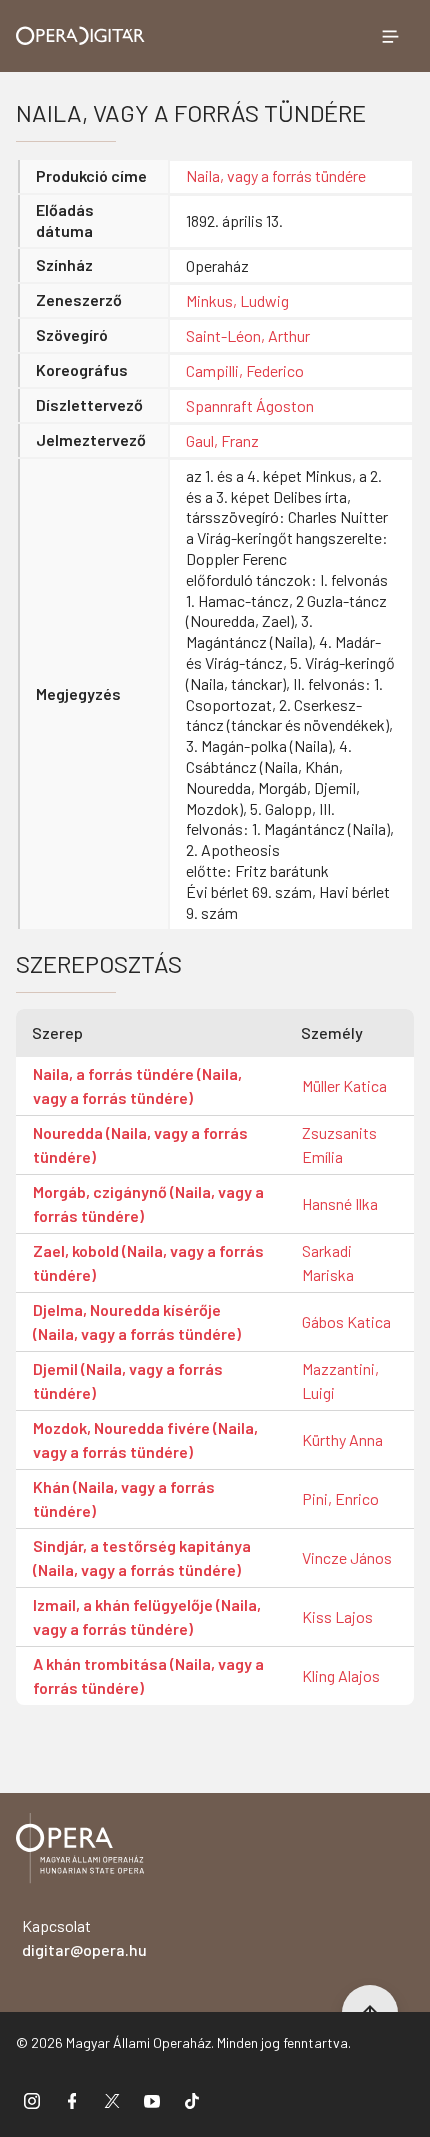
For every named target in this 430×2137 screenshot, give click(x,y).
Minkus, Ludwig (237, 300)
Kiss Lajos (337, 1616)
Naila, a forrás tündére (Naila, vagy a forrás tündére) (137, 1085)
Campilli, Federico (245, 370)
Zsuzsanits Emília (339, 1144)
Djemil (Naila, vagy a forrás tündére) (128, 1380)
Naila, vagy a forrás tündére (276, 175)
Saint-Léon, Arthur (248, 335)
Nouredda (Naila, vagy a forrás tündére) (140, 1144)
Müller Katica (344, 1085)
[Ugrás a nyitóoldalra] (80, 35)
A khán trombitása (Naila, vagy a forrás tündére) (148, 1675)
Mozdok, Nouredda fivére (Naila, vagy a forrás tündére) (145, 1439)
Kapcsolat (84, 1937)
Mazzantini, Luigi (340, 1380)
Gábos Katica (346, 1321)
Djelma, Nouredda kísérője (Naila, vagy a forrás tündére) (137, 1321)
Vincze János (347, 1557)
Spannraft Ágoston (250, 405)
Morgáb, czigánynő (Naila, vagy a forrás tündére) (148, 1203)
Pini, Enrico (340, 1498)
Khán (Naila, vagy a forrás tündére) (124, 1498)
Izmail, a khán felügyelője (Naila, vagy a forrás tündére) (147, 1616)
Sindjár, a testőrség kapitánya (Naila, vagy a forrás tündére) (142, 1557)
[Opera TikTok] (192, 2100)
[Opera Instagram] (32, 2100)
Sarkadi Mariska (328, 1262)
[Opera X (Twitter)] (112, 2100)
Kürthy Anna (342, 1439)
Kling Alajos (341, 1675)
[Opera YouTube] (152, 2100)
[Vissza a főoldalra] (80, 1851)
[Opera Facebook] (72, 2100)
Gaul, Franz (222, 440)
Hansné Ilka (340, 1203)
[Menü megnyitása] (390, 36)
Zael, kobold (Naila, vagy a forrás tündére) (148, 1262)
